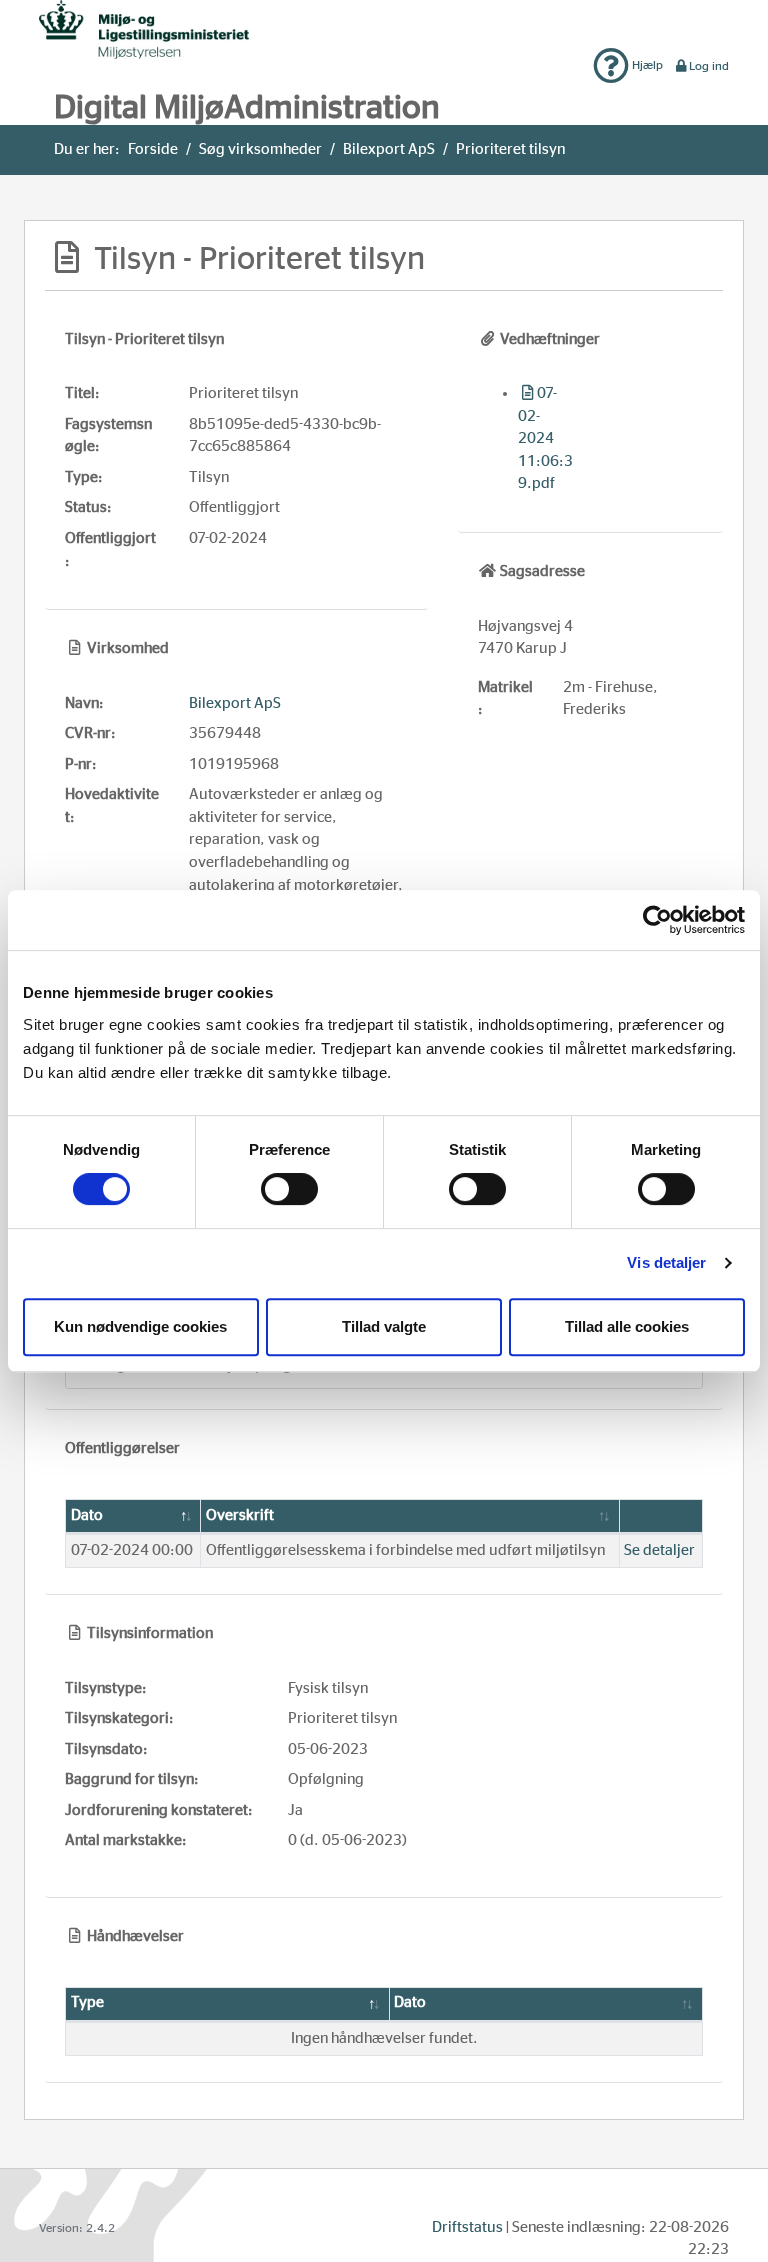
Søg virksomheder (260, 149)
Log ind (709, 66)
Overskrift (240, 1515)
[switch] (289, 1189)
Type (87, 2002)
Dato (87, 1515)
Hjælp (646, 65)
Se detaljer (659, 1550)
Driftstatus (467, 2227)
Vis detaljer (666, 1262)
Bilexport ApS (389, 149)
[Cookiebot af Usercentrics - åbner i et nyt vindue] (657, 920)
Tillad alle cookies (627, 1326)
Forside (153, 149)
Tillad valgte (384, 1326)
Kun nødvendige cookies (140, 1326)
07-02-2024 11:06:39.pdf (545, 438)
